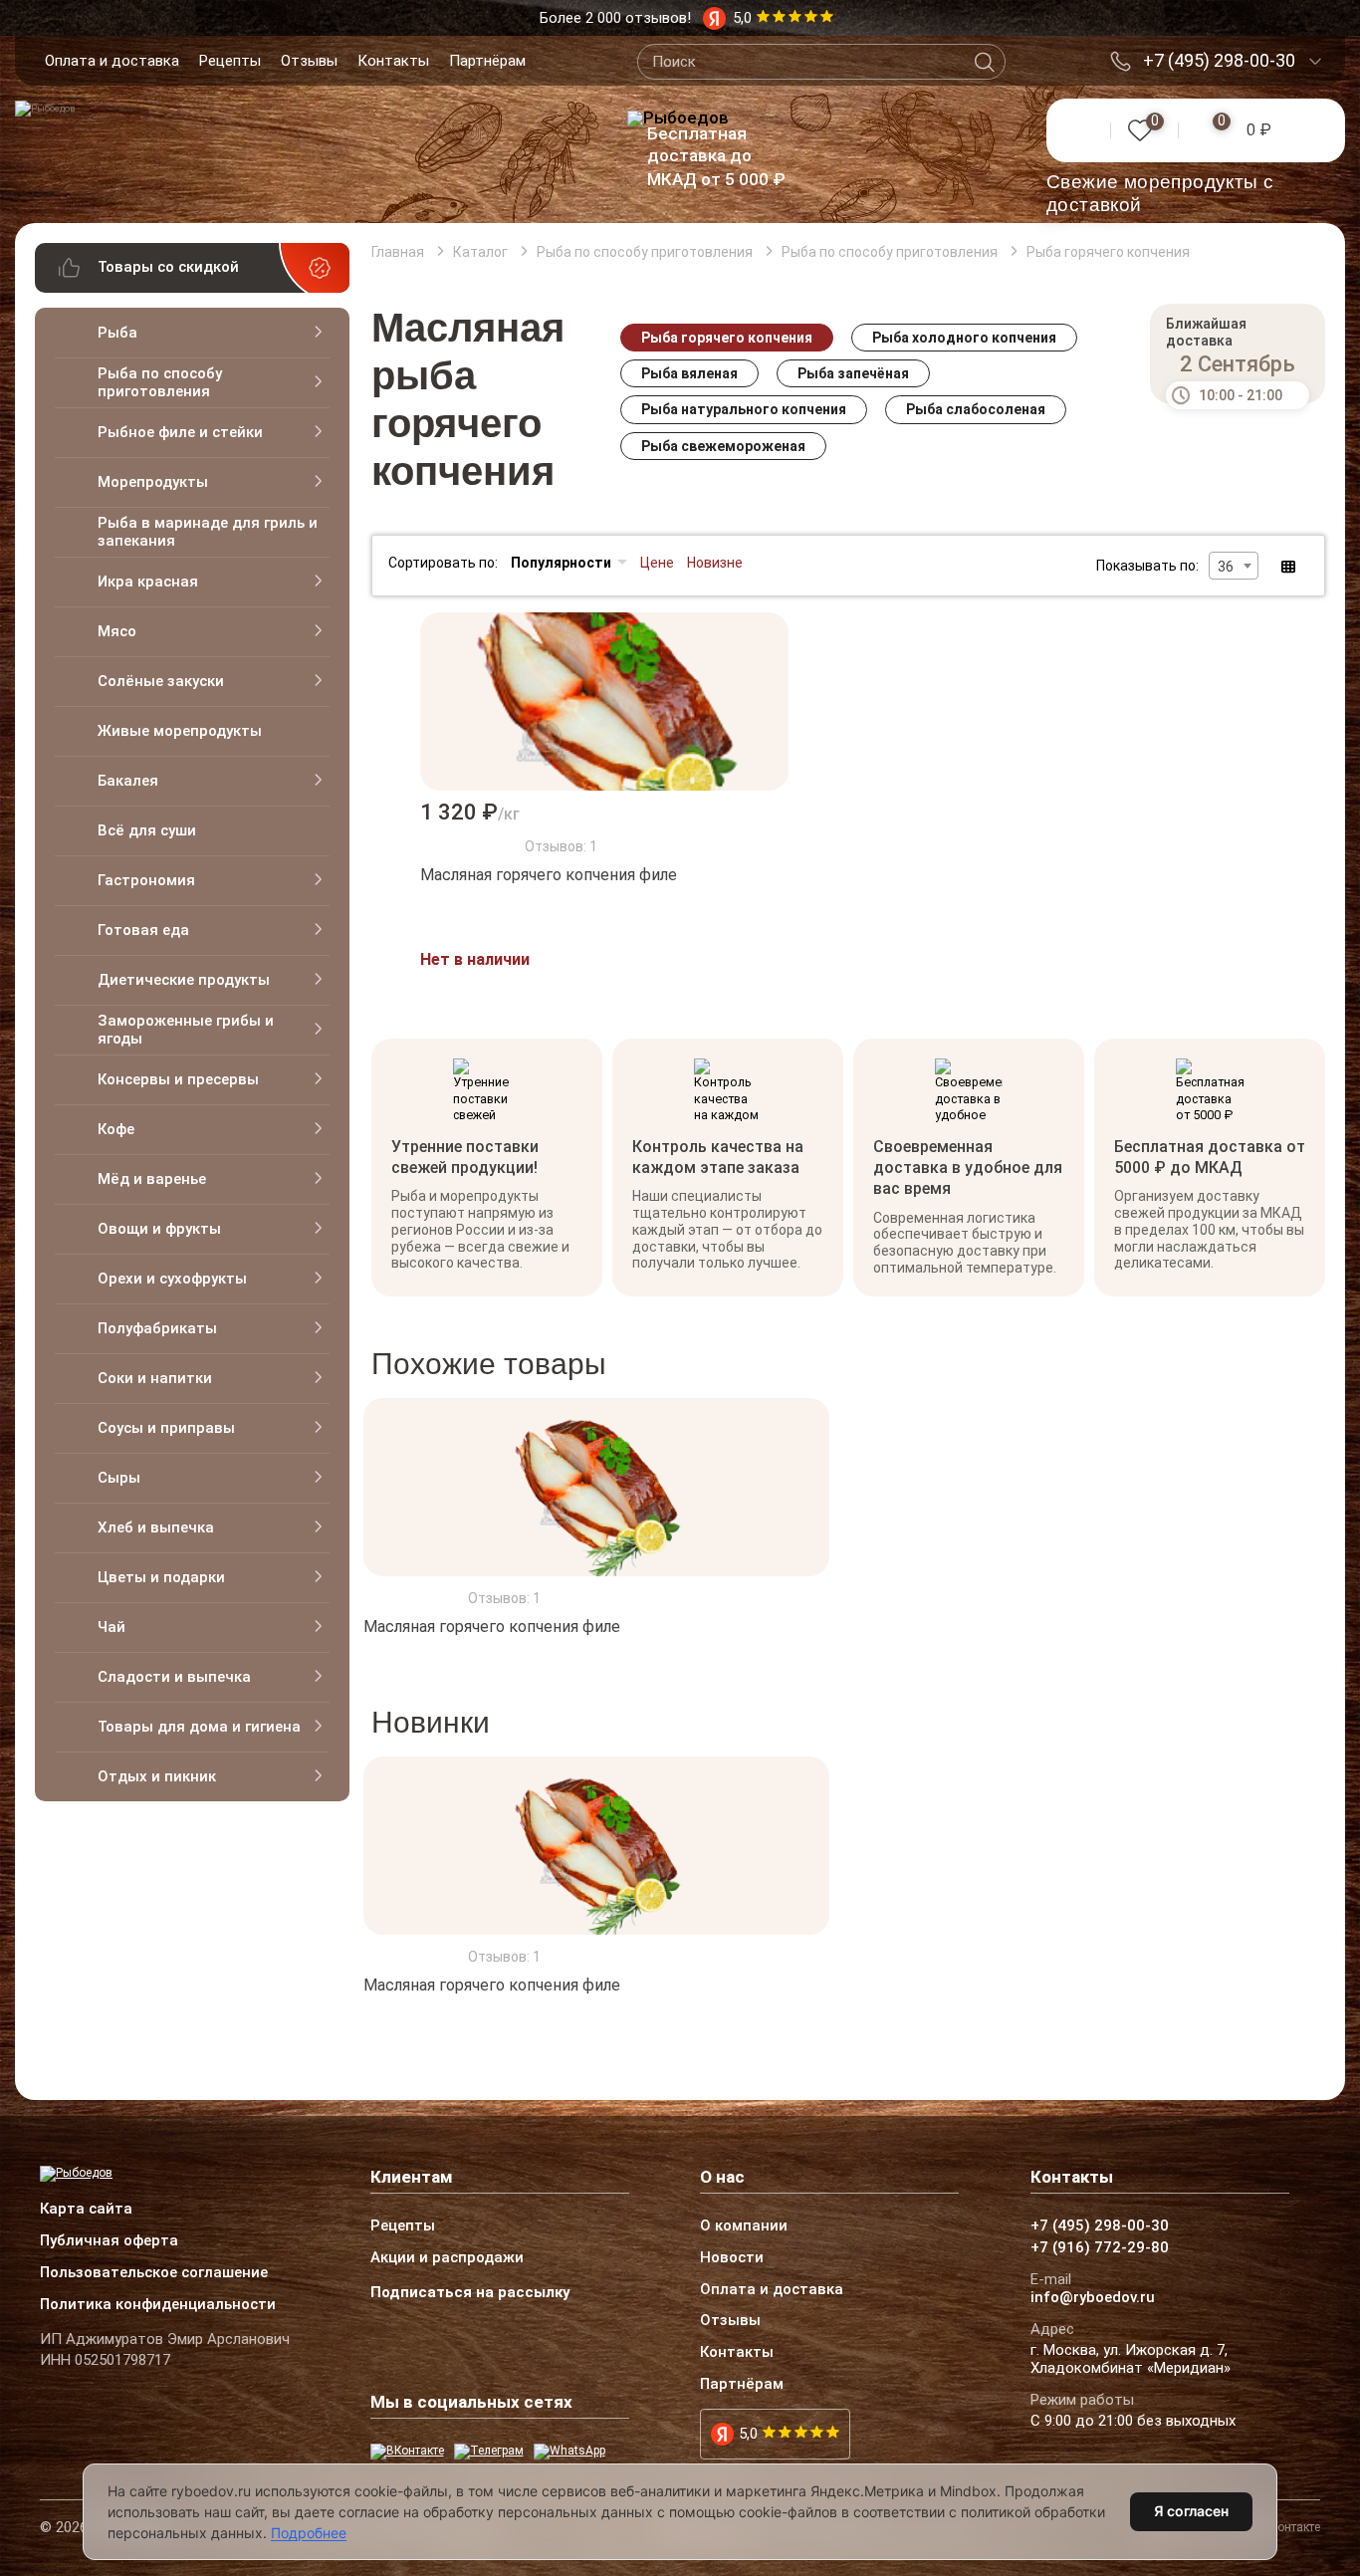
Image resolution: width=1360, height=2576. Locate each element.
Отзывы (309, 61)
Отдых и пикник (157, 1776)
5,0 (748, 2434)
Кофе (116, 1129)
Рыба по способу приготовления (160, 382)
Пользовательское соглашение (154, 2273)
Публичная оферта (109, 2241)
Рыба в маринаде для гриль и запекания (208, 532)
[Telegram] (489, 2452)
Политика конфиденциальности (158, 2305)
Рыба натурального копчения (744, 409)
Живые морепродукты (180, 731)
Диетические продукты (184, 980)
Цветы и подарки (161, 1577)
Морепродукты (153, 482)
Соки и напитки (155, 1378)
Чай (112, 1627)
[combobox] (1234, 566)
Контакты (393, 61)
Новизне (715, 563)
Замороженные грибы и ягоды (186, 1030)
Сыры (119, 1478)
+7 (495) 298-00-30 (1219, 61)
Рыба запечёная (853, 373)
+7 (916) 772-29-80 (1100, 2248)
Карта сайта (86, 2210)
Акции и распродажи (447, 2258)
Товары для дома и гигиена (199, 1727)
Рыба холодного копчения (964, 338)
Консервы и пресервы (178, 1079)
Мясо (117, 631)
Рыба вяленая (689, 373)
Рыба (117, 333)
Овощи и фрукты (159, 1229)
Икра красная (148, 582)
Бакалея (128, 781)
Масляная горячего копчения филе (549, 875)
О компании (744, 2226)
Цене (657, 563)
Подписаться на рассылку (470, 2292)
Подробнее (309, 2533)
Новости (732, 2258)
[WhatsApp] (569, 2452)
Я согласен (1191, 2511)
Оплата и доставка (112, 61)
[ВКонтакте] (407, 2452)
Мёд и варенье (152, 1179)
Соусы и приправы (166, 1428)
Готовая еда (143, 930)
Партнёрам (487, 61)
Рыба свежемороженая (723, 446)
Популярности (561, 563)
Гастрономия (146, 880)
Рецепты (230, 61)
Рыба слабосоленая (976, 409)
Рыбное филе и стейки (180, 432)
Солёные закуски (161, 681)
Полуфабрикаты (157, 1328)
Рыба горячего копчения (727, 338)
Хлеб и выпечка (156, 1527)
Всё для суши (147, 830)
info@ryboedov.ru (1093, 2298)
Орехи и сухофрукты (172, 1279)
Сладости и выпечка (174, 1677)
